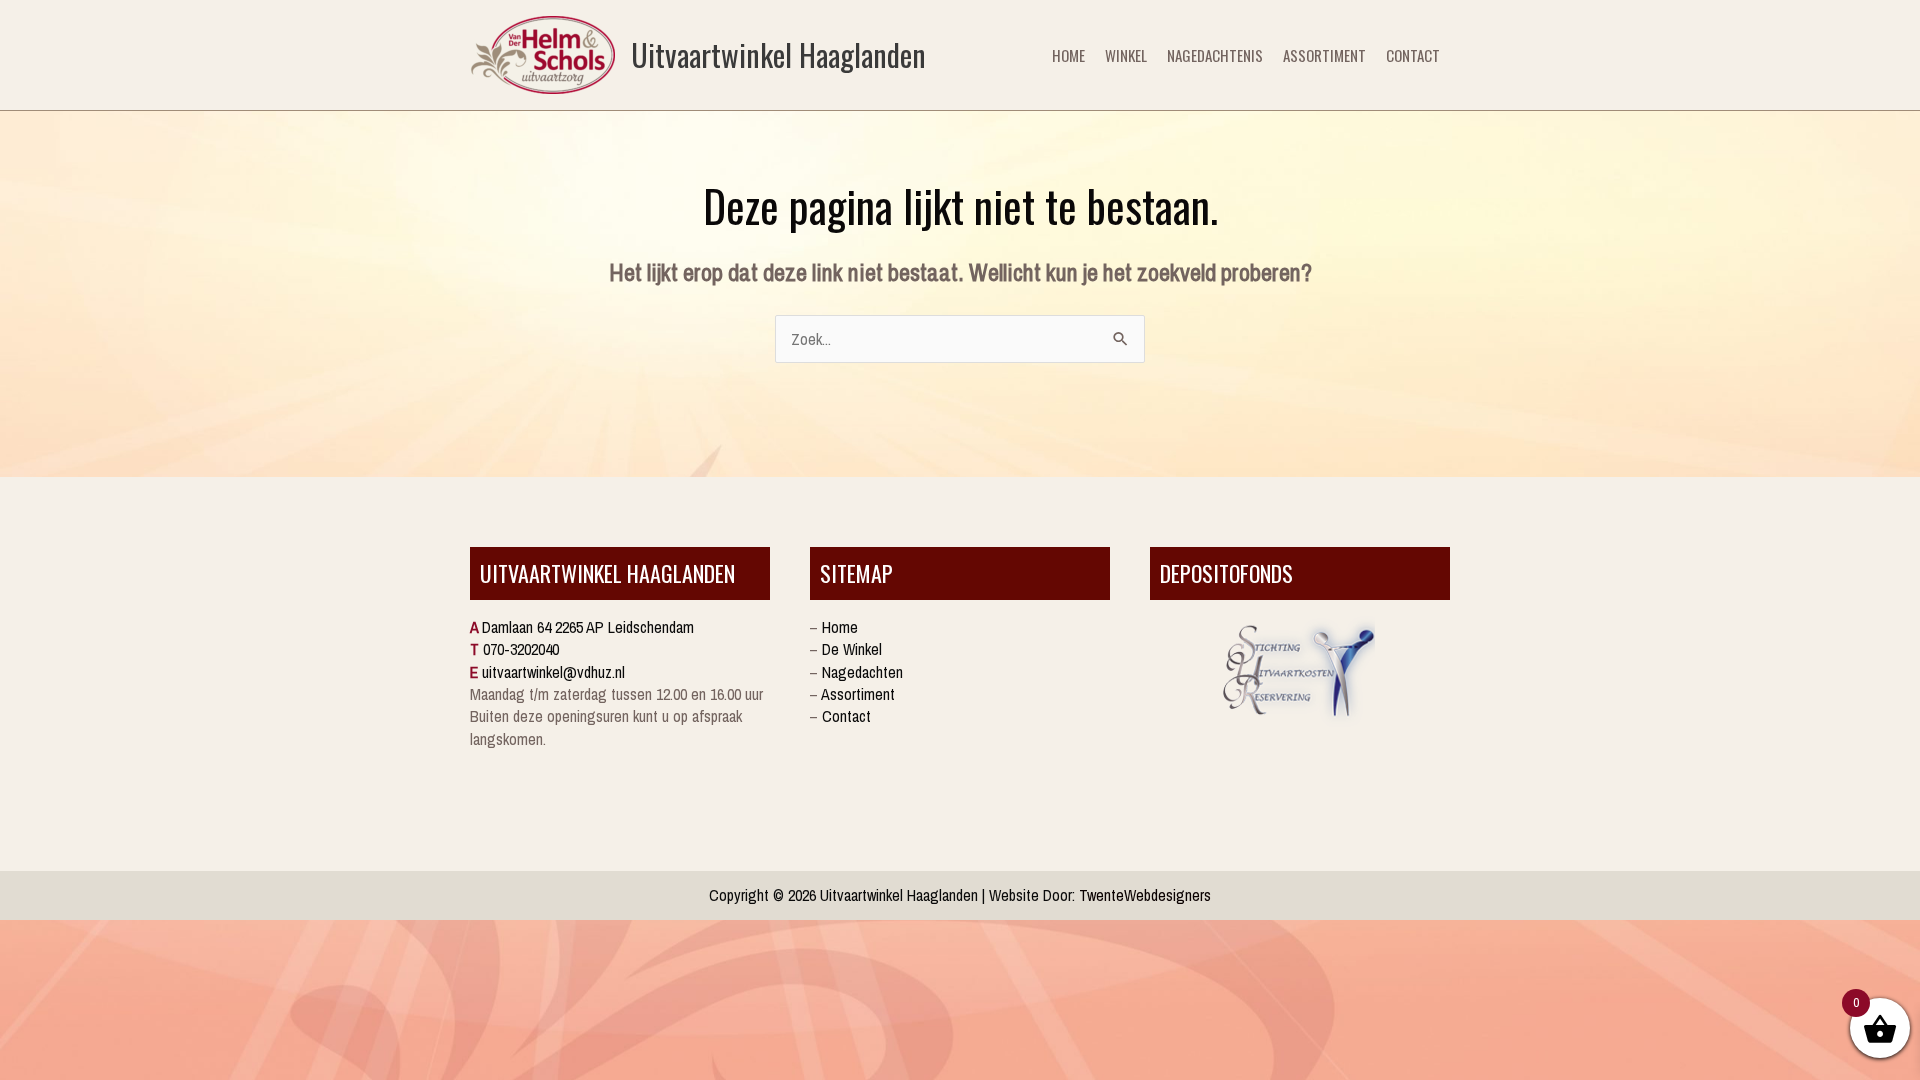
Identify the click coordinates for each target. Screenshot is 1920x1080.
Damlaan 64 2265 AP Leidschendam (588, 627)
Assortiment (1324, 55)
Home (1068, 55)
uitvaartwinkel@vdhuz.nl (553, 672)
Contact (1413, 55)
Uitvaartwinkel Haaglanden (778, 54)
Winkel (1126, 55)
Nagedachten (862, 672)
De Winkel (852, 649)
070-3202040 (521, 649)
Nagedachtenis (1215, 55)
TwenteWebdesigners (1145, 895)
